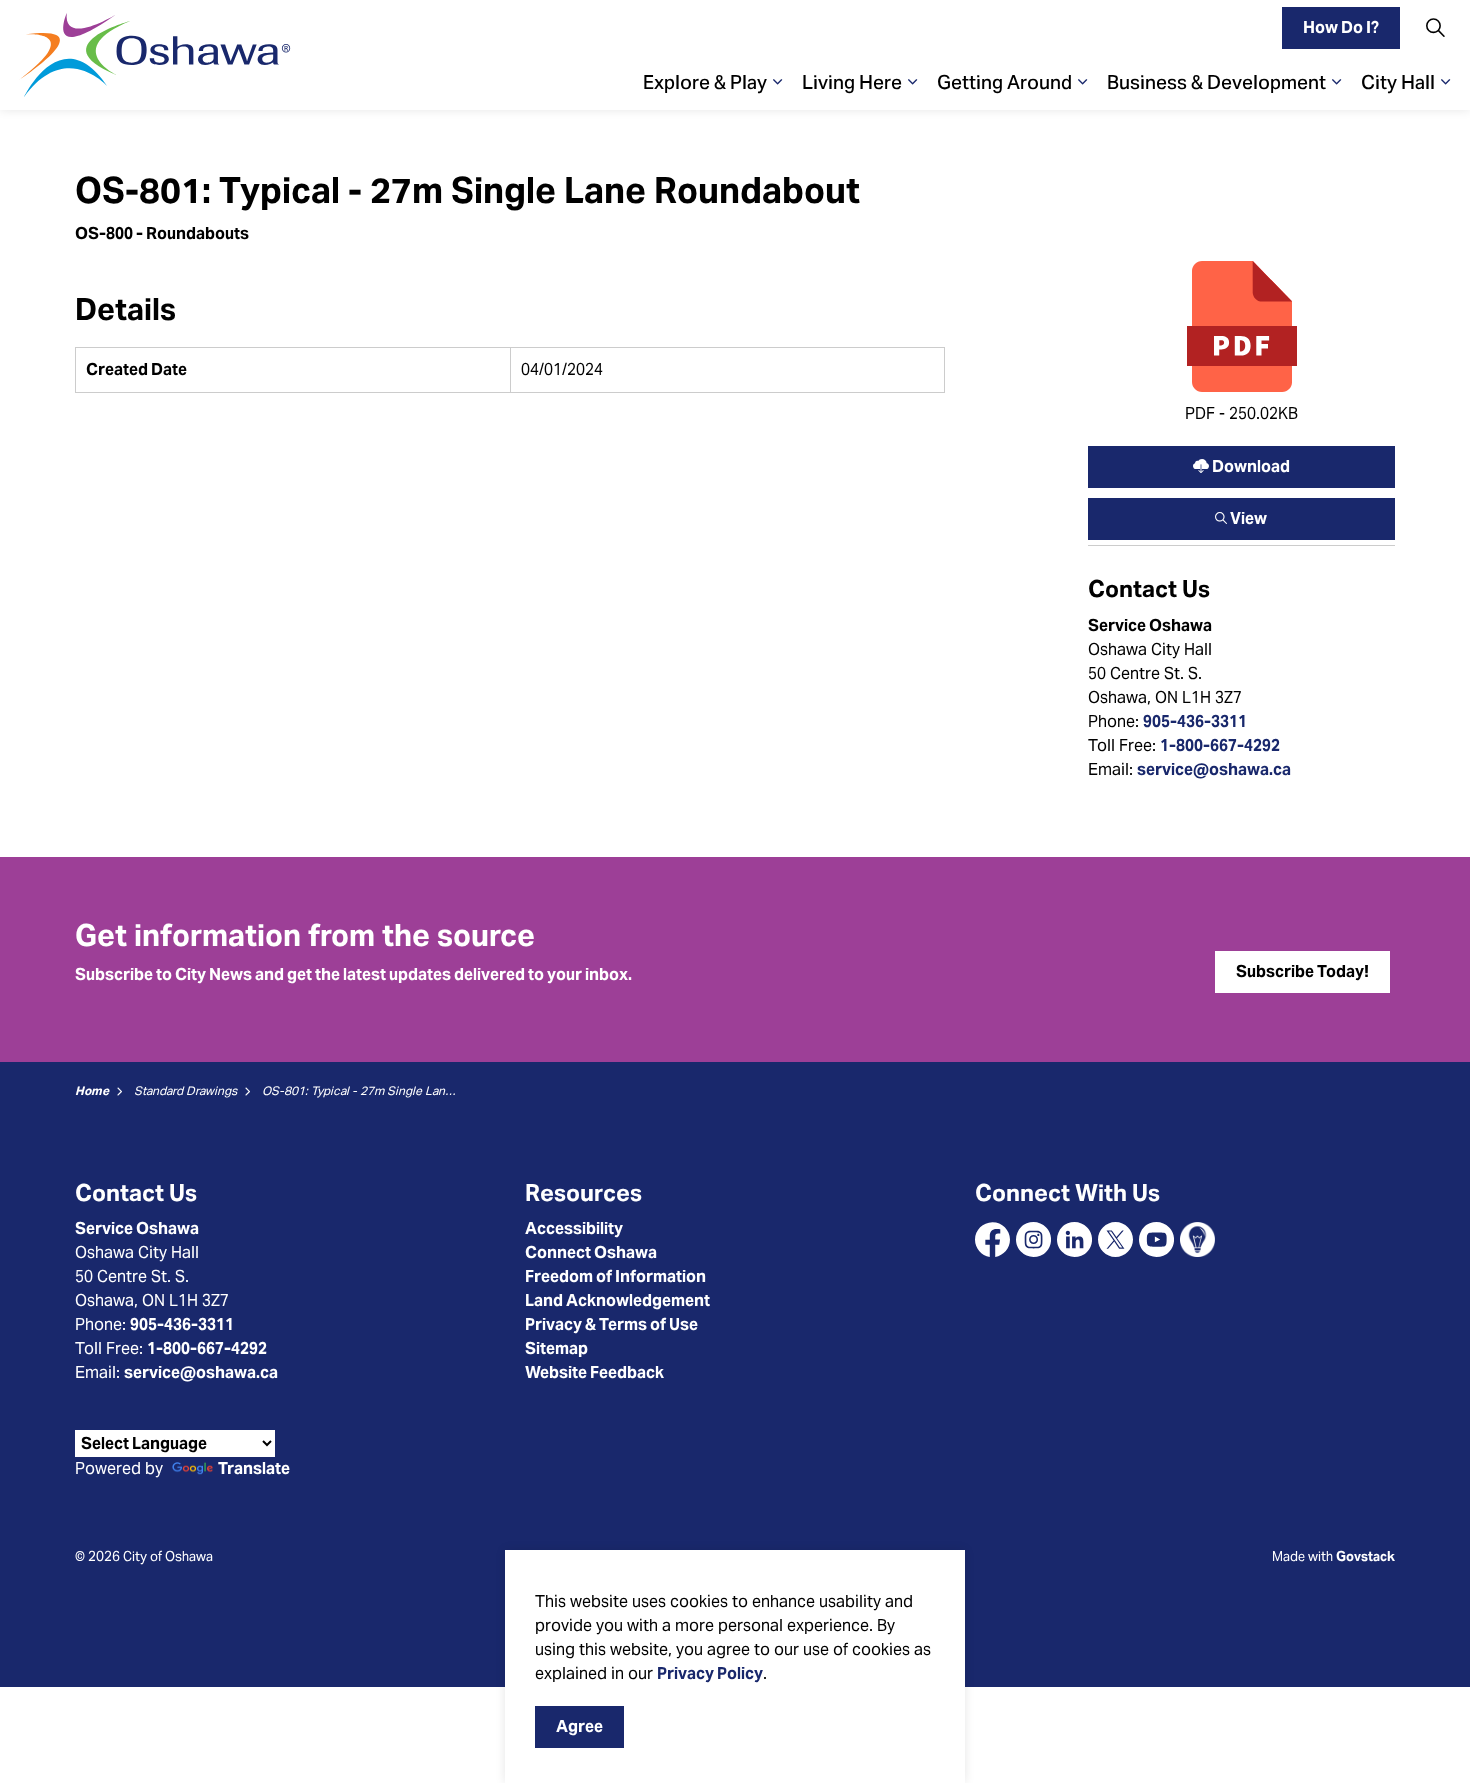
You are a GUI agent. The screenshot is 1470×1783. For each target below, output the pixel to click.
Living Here (852, 82)
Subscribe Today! (1302, 971)
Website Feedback (594, 1372)
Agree (579, 1726)
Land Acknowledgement (617, 1300)
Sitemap (556, 1348)
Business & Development (1216, 82)
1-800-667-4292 (1220, 745)
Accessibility (574, 1228)
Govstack (1365, 1556)
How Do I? (1341, 27)
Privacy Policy (710, 1673)
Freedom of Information (615, 1276)
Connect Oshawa (591, 1252)
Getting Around (1004, 82)
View (1242, 514)
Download (1242, 462)
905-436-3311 (1195, 721)
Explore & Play (705, 82)
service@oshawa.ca (1214, 769)
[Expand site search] (1435, 27)
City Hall (1398, 82)
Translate (254, 1469)
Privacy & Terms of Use (611, 1324)
